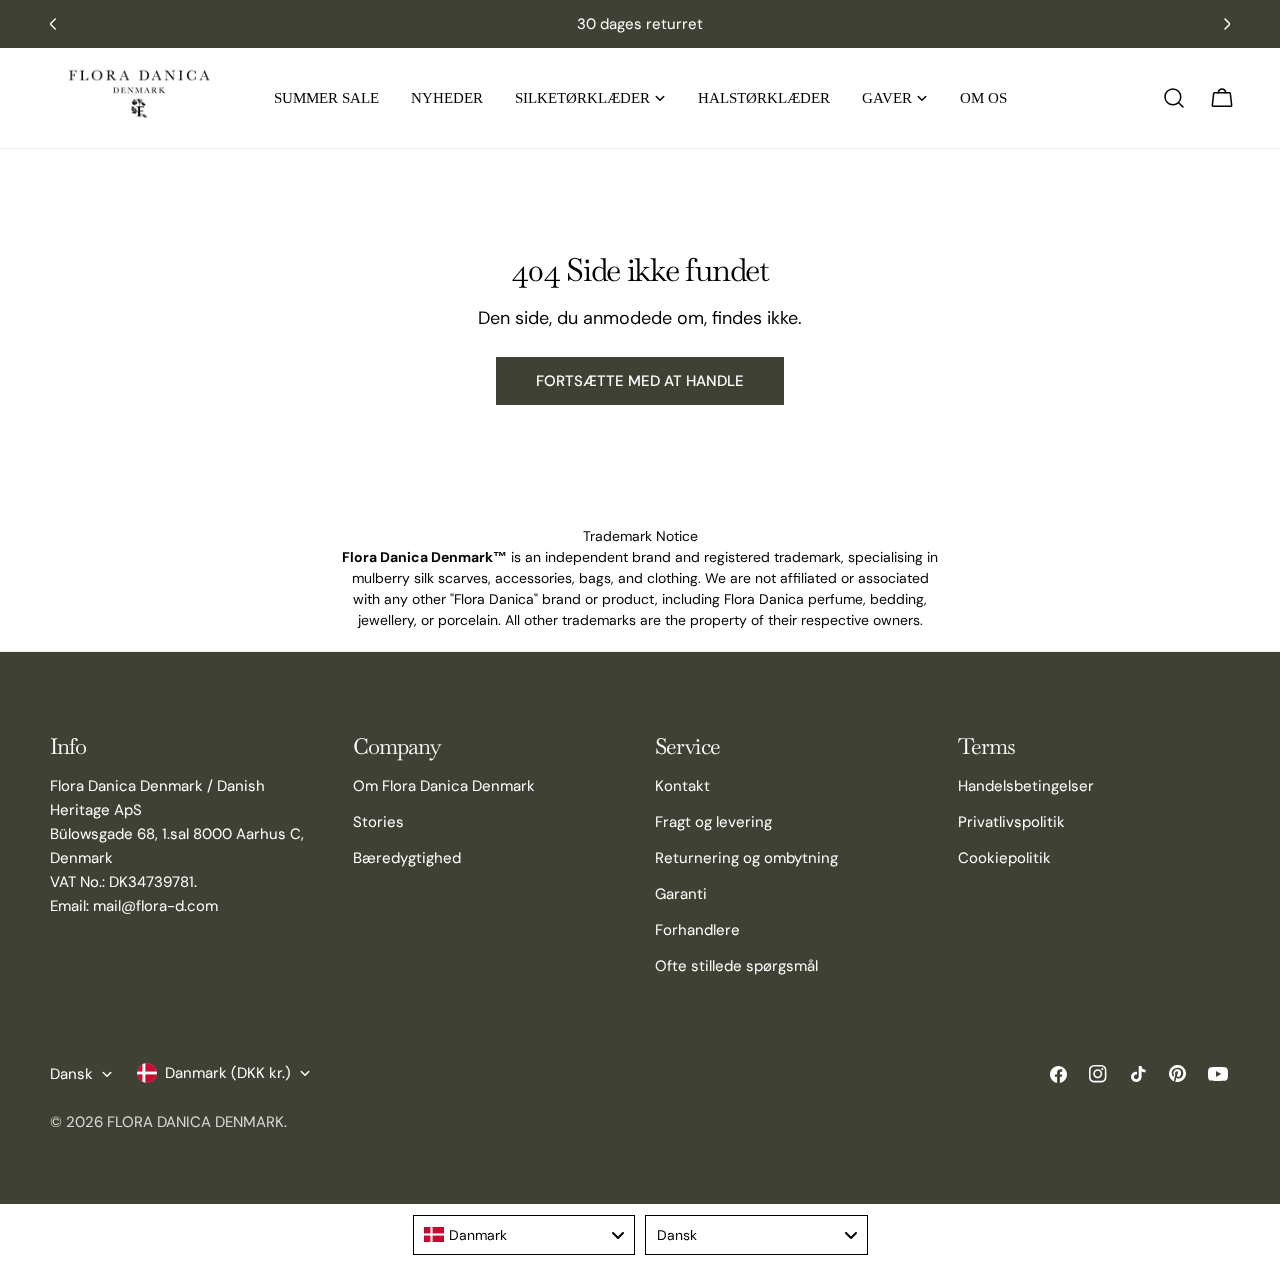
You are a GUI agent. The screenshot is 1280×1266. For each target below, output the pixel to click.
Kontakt (682, 786)
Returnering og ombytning (746, 858)
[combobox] (524, 1235)
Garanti (681, 894)
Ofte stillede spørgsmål (736, 966)
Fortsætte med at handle (640, 381)
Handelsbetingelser (1026, 786)
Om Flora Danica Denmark (444, 786)
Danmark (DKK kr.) (228, 1073)
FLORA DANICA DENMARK (195, 1122)
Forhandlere (697, 930)
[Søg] (1174, 98)
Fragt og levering (713, 822)
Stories (378, 822)
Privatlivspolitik (1011, 822)
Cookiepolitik (1004, 858)
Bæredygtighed (407, 858)
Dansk (71, 1074)
